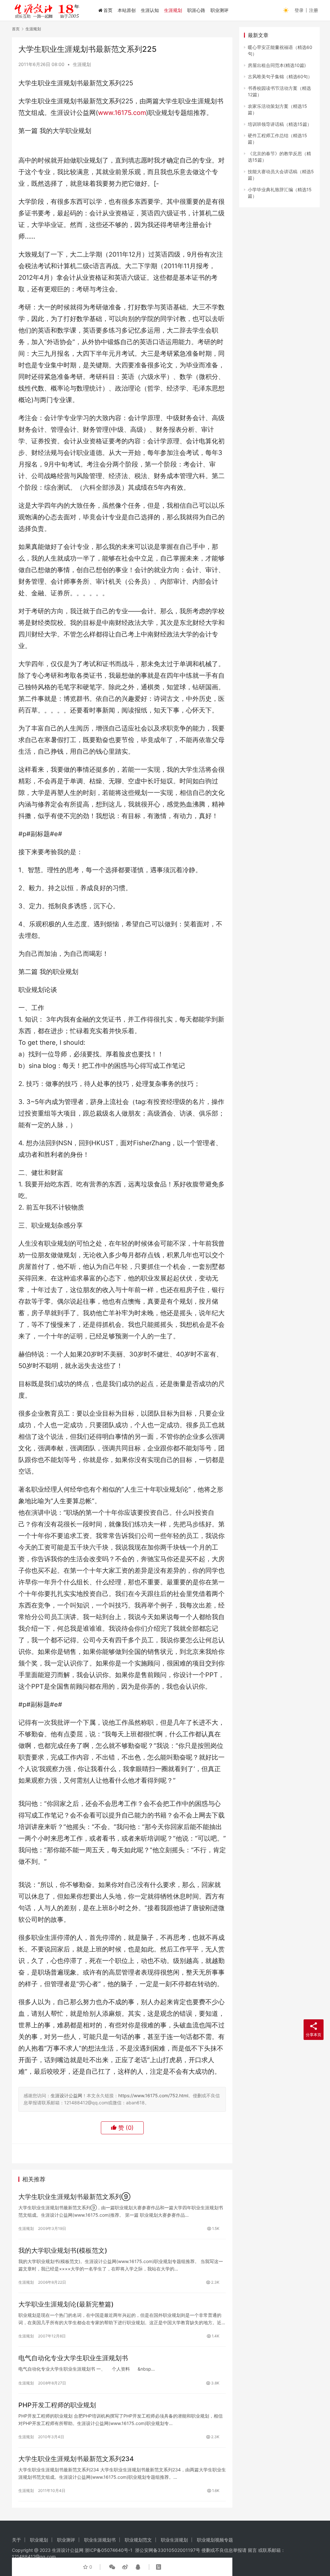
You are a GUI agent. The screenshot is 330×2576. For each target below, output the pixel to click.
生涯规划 (173, 10)
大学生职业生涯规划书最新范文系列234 (76, 2459)
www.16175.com (122, 113)
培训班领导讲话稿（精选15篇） (280, 124)
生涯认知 (150, 10)
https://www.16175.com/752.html (153, 2095)
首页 (108, 10)
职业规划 (39, 2540)
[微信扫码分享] (112, 2567)
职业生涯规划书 (100, 2540)
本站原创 (127, 10)
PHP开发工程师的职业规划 (57, 2405)
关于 (16, 2540)
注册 (314, 10)
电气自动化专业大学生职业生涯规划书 (73, 2358)
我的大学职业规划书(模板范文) (63, 2250)
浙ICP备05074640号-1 (109, 2550)
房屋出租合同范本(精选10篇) (277, 65)
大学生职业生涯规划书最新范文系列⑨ (74, 2197)
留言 (252, 2550)
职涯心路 (196, 10)
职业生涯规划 (174, 2540)
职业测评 (219, 10)
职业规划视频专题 (215, 2540)
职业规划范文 (138, 2540)
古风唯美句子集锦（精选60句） (280, 76)
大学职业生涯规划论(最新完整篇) (66, 2304)
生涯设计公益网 (66, 2095)
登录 (299, 10)
